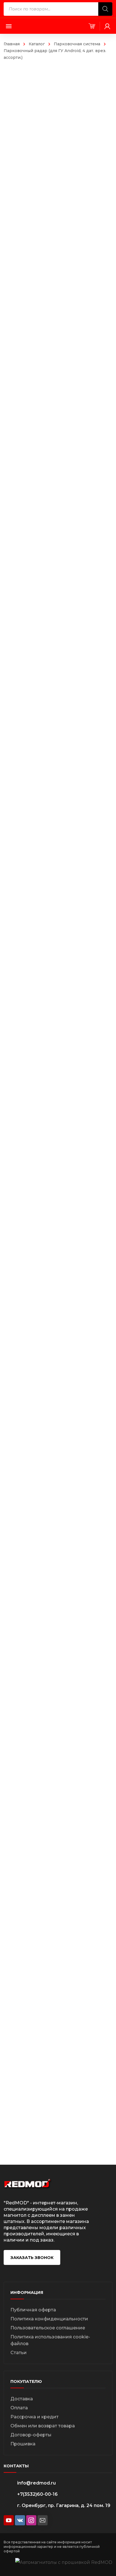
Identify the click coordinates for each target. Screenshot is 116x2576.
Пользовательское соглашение (48, 2328)
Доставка (22, 2399)
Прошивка (23, 2444)
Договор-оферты (31, 2435)
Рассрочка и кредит (34, 2417)
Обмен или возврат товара (43, 2426)
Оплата (19, 2408)
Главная (12, 44)
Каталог (37, 44)
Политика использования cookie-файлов (50, 2340)
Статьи (19, 2353)
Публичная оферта (33, 2310)
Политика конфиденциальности (49, 2319)
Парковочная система (77, 44)
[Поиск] (105, 9)
